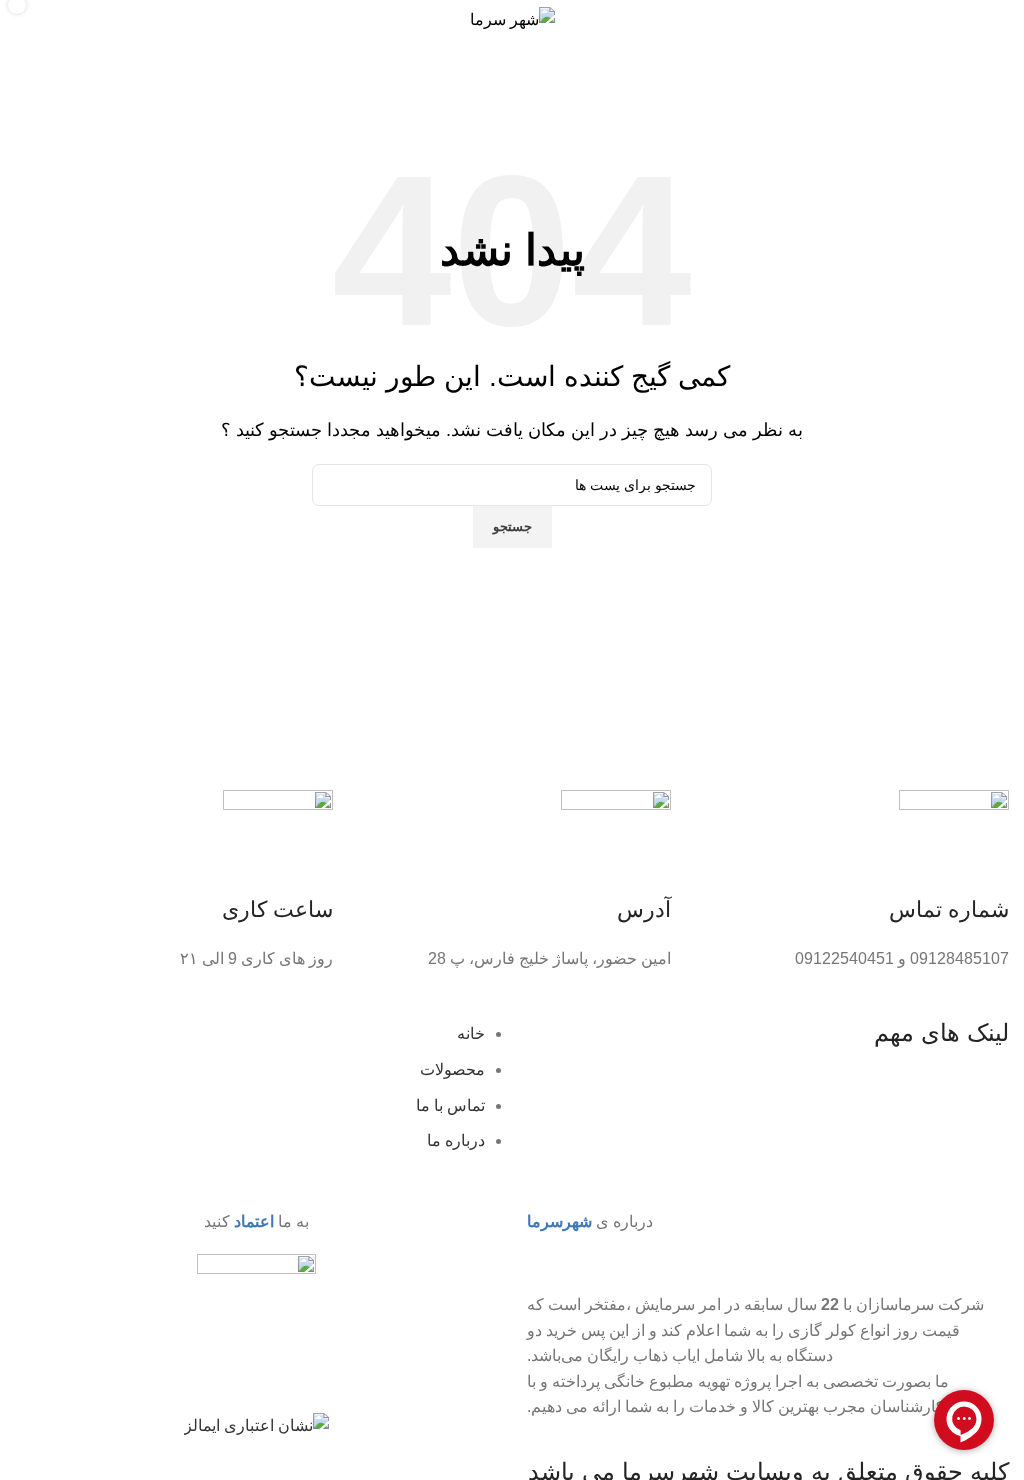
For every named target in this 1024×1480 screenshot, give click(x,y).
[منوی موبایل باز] (988, 20)
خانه (995, 111)
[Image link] (256, 1332)
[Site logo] (512, 18)
